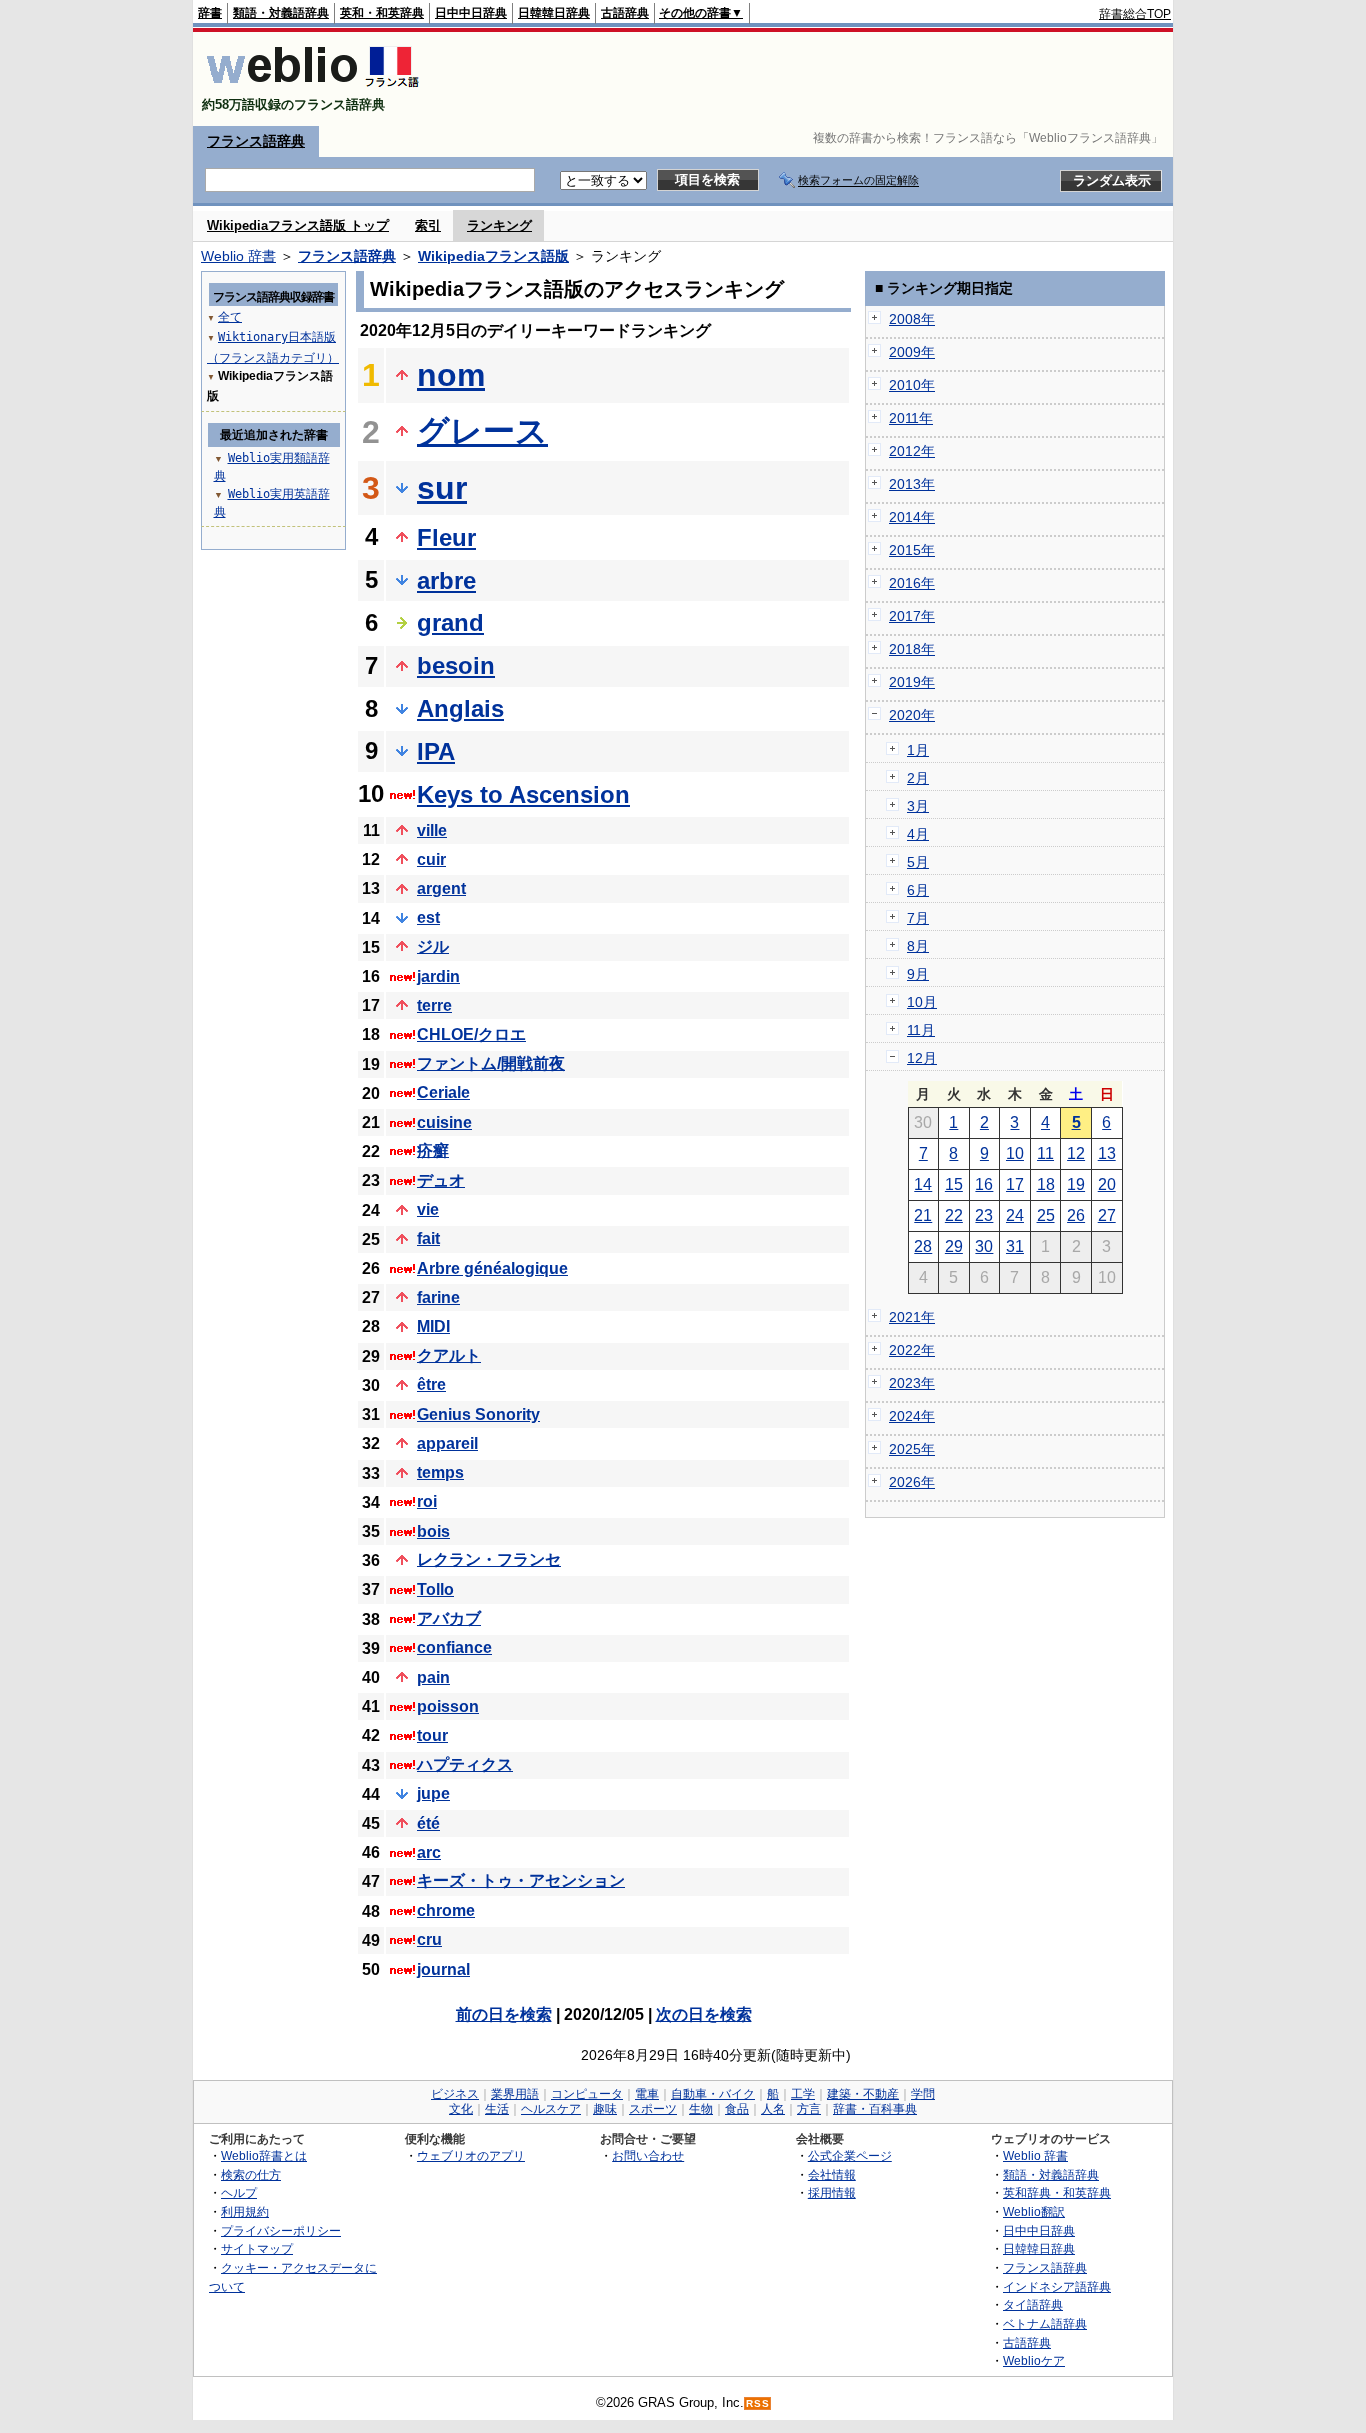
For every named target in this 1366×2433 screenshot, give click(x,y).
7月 (918, 918)
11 (1045, 1153)
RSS (758, 2403)
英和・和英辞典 (382, 13)
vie (428, 1209)
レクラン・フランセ (489, 1559)
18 (1046, 1184)
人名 (773, 2109)
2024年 (912, 1416)
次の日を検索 (704, 2014)
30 (984, 1246)
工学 (803, 2094)
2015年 (912, 550)
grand (450, 622)
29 (954, 1246)
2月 (918, 778)
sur (442, 488)
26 (1076, 1215)
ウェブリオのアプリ (471, 2155)
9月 (918, 974)
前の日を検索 (504, 2014)
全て (230, 317)
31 (1015, 1246)
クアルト (449, 1355)
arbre (446, 580)
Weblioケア (1034, 2360)
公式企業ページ (850, 2155)
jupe (433, 1793)
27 (1107, 1215)
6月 (918, 890)
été (428, 1823)
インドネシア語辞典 (1057, 2286)
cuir (431, 859)
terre (434, 1005)
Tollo (435, 1589)
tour (432, 1735)
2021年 (912, 1317)
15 (954, 1184)
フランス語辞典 (256, 141)
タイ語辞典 (1033, 2304)
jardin (438, 976)
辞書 (210, 13)
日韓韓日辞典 (554, 13)
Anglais (460, 708)
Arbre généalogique (492, 1268)
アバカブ (449, 1618)
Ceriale (443, 1092)
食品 (737, 2109)
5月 (918, 862)
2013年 (912, 484)
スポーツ (653, 2109)
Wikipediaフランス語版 (493, 256)
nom (451, 375)
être (431, 1384)
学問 (923, 2094)
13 (1107, 1153)
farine (438, 1297)
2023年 (912, 1383)
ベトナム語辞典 (1045, 2323)
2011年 (911, 418)
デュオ (441, 1180)
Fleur (446, 537)
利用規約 (245, 2211)
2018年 (912, 649)
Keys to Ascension (523, 794)
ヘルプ (239, 2192)
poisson (448, 1706)
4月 (918, 834)
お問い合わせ (648, 2155)
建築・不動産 (863, 2094)
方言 (809, 2109)
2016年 (912, 583)
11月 (921, 1030)
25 (1046, 1215)
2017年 (912, 616)
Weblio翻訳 (1034, 2211)
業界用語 (515, 2094)
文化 (461, 2109)
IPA (436, 751)
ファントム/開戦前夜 (491, 1063)
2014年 (912, 517)
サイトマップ (257, 2248)
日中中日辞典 (471, 13)
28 (923, 1246)
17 (1015, 1184)
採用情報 (832, 2192)
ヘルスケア (551, 2109)
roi (427, 1501)
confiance (454, 1647)
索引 (428, 225)
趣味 (605, 2109)
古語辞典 (625, 13)
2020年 (912, 715)
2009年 (912, 352)
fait (428, 1238)
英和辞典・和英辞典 (1057, 2192)
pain (433, 1677)
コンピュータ (587, 2094)
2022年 (912, 1350)
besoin (456, 665)
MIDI (433, 1326)
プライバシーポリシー (281, 2230)
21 (923, 1215)
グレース (482, 431)
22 (954, 1215)
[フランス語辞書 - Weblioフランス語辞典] (312, 87)
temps (440, 1472)
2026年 (912, 1482)
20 (1107, 1184)
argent (441, 888)
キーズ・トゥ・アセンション (521, 1880)
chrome (446, 1910)
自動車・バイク (713, 2094)
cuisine (444, 1122)
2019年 (912, 682)
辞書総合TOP (1135, 14)
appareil (447, 1443)
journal (443, 1969)
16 (984, 1184)
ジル (433, 946)
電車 (647, 2094)
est (428, 917)
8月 (918, 946)
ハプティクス (465, 1764)
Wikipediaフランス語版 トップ (298, 225)
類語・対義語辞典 (281, 13)
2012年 (912, 451)
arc (429, 1852)
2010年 (912, 385)
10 (1015, 1153)
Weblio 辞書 (238, 256)
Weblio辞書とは (264, 2155)
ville (432, 830)
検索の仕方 (251, 2174)
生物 (701, 2109)
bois (433, 1531)
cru (429, 1939)
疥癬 (433, 1150)
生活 (497, 2109)
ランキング (499, 225)
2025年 (912, 1449)
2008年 (912, 319)
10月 (922, 1002)
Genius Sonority (478, 1414)
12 (1076, 1153)
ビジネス (455, 2094)
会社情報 (832, 2174)
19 (1076, 1184)
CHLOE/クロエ (471, 1034)
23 (984, 1215)
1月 (918, 750)
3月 (918, 806)
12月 (922, 1058)
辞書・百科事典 (875, 2109)
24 (1015, 1215)
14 (923, 1184)
